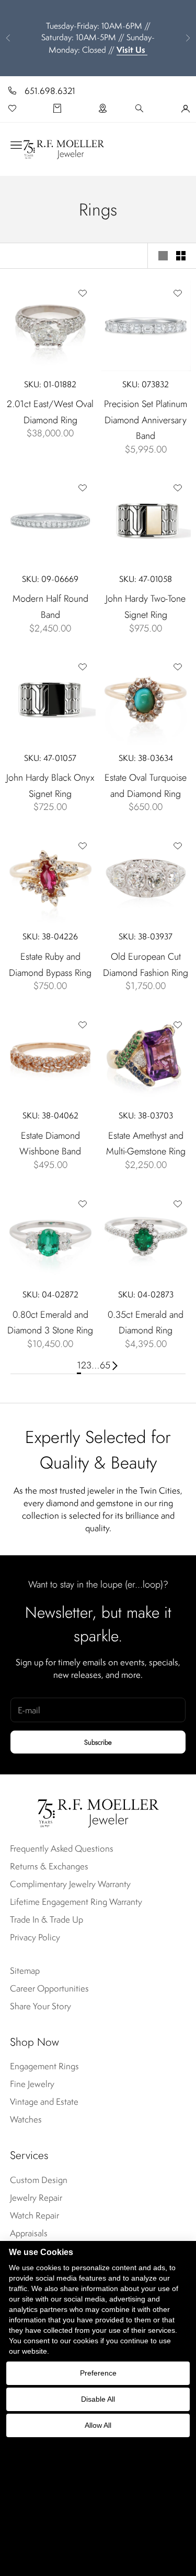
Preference (98, 2373)
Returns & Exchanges (49, 1866)
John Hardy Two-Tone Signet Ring (146, 607)
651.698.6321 (50, 91)
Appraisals (29, 2233)
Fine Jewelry (32, 2084)
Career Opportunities (49, 1988)
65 (105, 1365)
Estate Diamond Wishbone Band (50, 1144)
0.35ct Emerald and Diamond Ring (146, 1323)
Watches (26, 2119)
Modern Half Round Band (50, 607)
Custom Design (39, 2180)
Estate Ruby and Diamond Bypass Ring (50, 965)
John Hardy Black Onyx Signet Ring (50, 786)
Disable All (98, 2399)
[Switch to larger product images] (163, 256)
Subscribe (98, 1742)
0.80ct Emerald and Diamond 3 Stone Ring (50, 1323)
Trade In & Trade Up (47, 1919)
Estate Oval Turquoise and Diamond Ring (146, 786)
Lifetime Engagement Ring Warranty (76, 1902)
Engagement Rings (44, 2066)
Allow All (98, 2425)
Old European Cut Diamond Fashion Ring (146, 965)
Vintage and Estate (44, 2102)
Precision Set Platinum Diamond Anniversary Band (146, 420)
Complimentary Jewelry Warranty (70, 1884)
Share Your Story (41, 2006)
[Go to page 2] (115, 1365)
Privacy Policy (35, 1937)
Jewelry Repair (36, 2198)
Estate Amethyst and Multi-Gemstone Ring (146, 1144)
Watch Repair (34, 2215)
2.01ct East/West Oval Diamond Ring (50, 412)
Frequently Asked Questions (62, 1848)
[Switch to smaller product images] (181, 256)
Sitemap (25, 1971)
